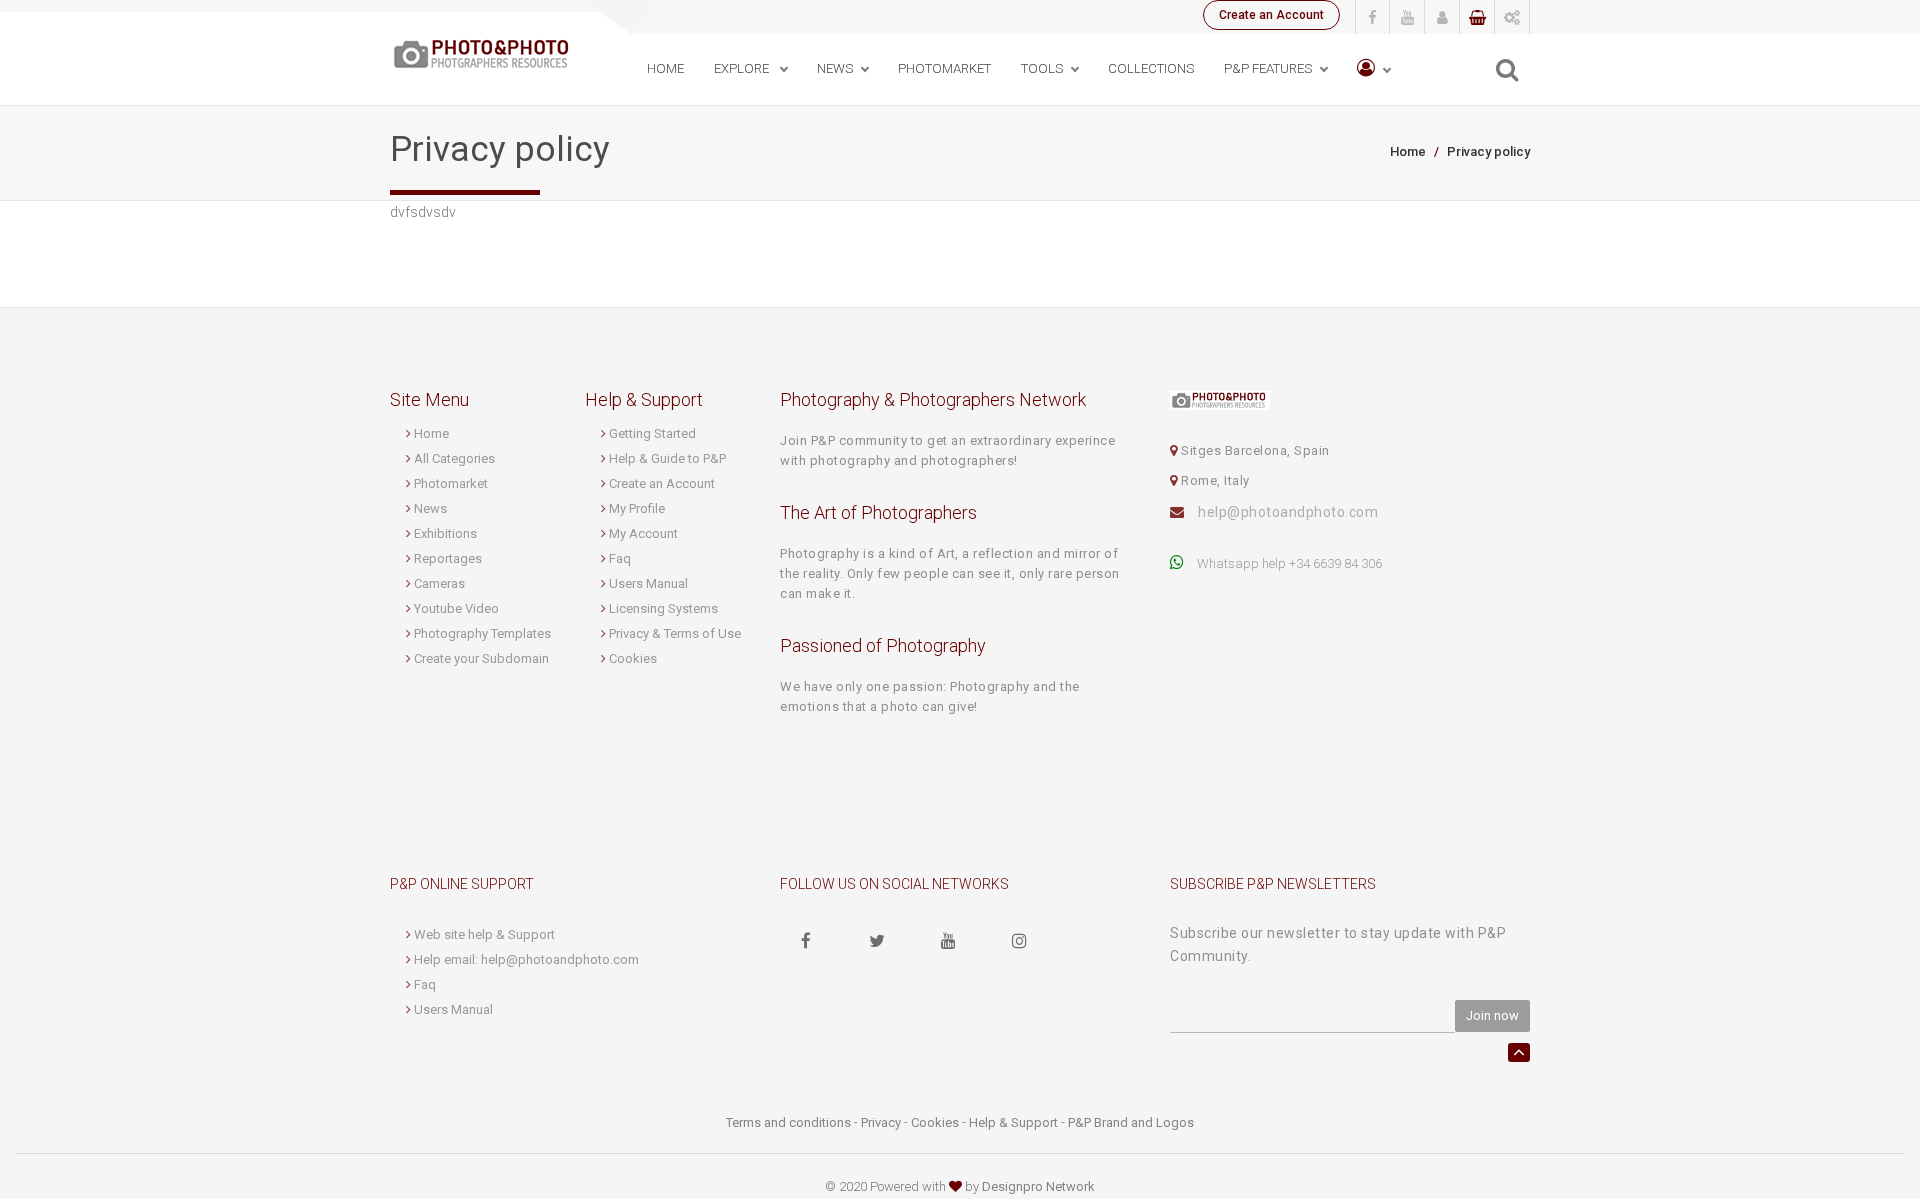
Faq (620, 558)
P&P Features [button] (1268, 68)
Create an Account (1271, 15)
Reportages (448, 558)
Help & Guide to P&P (667, 458)
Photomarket (451, 483)
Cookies (633, 658)
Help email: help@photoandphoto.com (526, 959)
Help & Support (1013, 1122)
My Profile (637, 508)
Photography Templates (482, 633)
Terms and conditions (788, 1122)
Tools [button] (1042, 68)
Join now (1492, 1015)
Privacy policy (1488, 151)
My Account (643, 533)
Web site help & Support (484, 934)
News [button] (835, 68)
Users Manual (648, 583)
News (430, 508)
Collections (1151, 68)
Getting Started (652, 433)
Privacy (881, 1122)
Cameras (439, 583)
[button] (1373, 69)
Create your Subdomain (481, 658)
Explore (743, 68)
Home (665, 68)
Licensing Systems (663, 608)
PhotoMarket (944, 68)
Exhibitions (445, 533)
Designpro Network (1038, 1186)
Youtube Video (456, 608)
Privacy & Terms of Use (675, 633)
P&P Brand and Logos (1131, 1122)
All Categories (454, 458)
